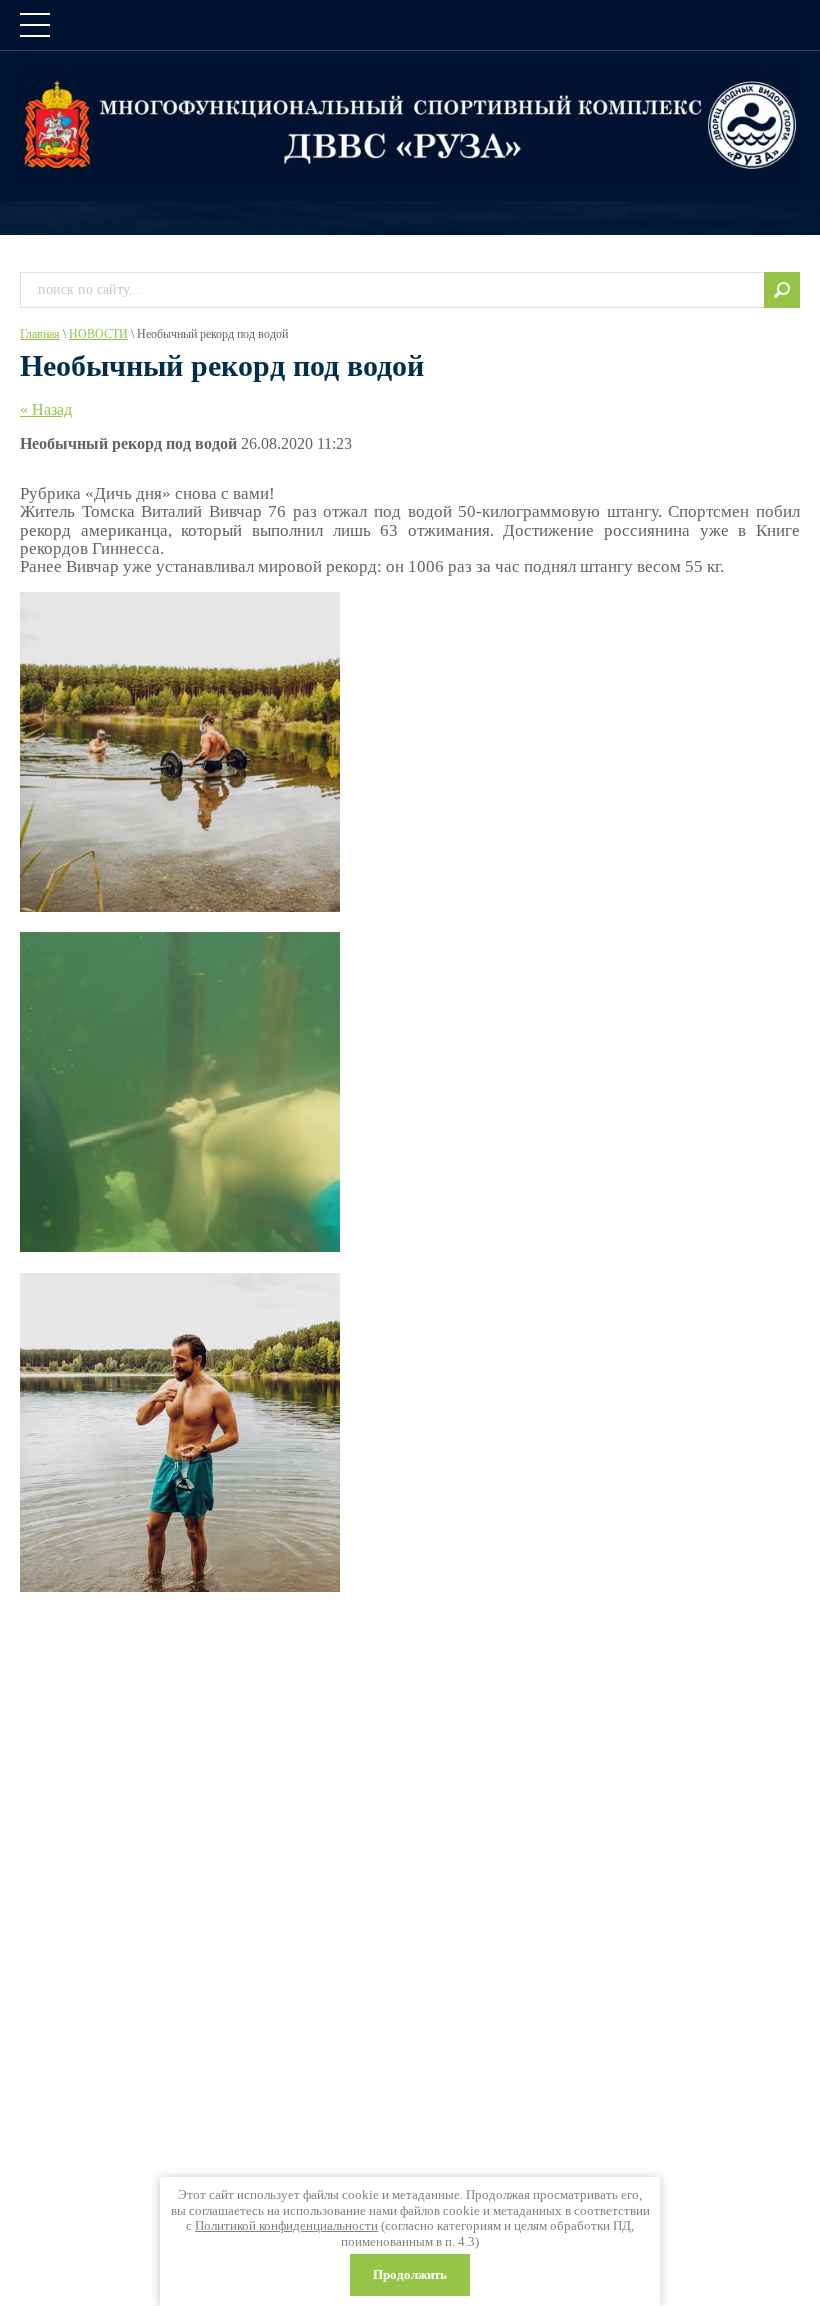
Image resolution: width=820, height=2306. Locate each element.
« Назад (46, 409)
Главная (40, 334)
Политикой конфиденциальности (286, 2225)
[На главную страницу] (410, 125)
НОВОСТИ (98, 334)
